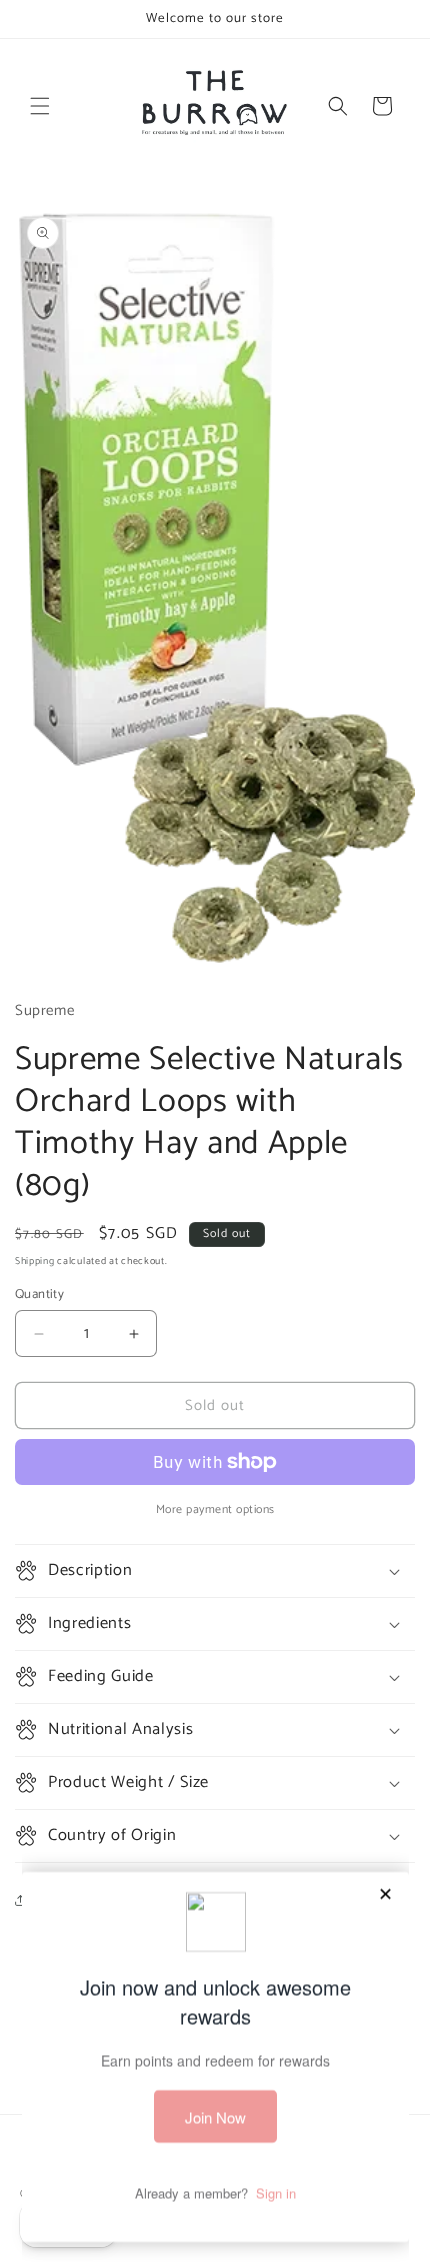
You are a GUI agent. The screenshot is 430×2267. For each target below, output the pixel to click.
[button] (40, 106)
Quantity (39, 1295)
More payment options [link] (215, 1510)
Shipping (35, 1261)
